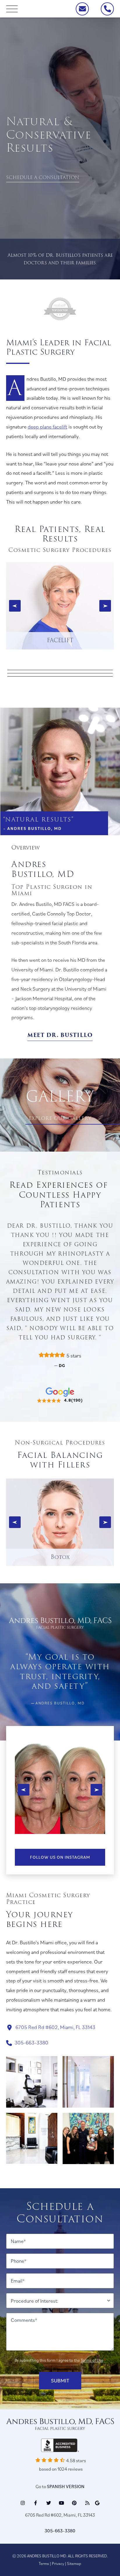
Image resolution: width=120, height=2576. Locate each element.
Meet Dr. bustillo (60, 1035)
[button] (15, 606)
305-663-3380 (31, 2043)
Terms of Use (92, 2360)
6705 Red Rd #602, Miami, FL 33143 (55, 2027)
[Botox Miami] (60, 1521)
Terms (44, 2563)
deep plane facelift (47, 427)
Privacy (58, 2563)
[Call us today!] (107, 9)
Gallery (60, 1097)
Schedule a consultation (43, 177)
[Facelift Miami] (60, 606)
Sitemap (74, 2563)
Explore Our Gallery (60, 1118)
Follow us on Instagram (60, 1857)
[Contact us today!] (82, 9)
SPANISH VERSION (66, 2486)
